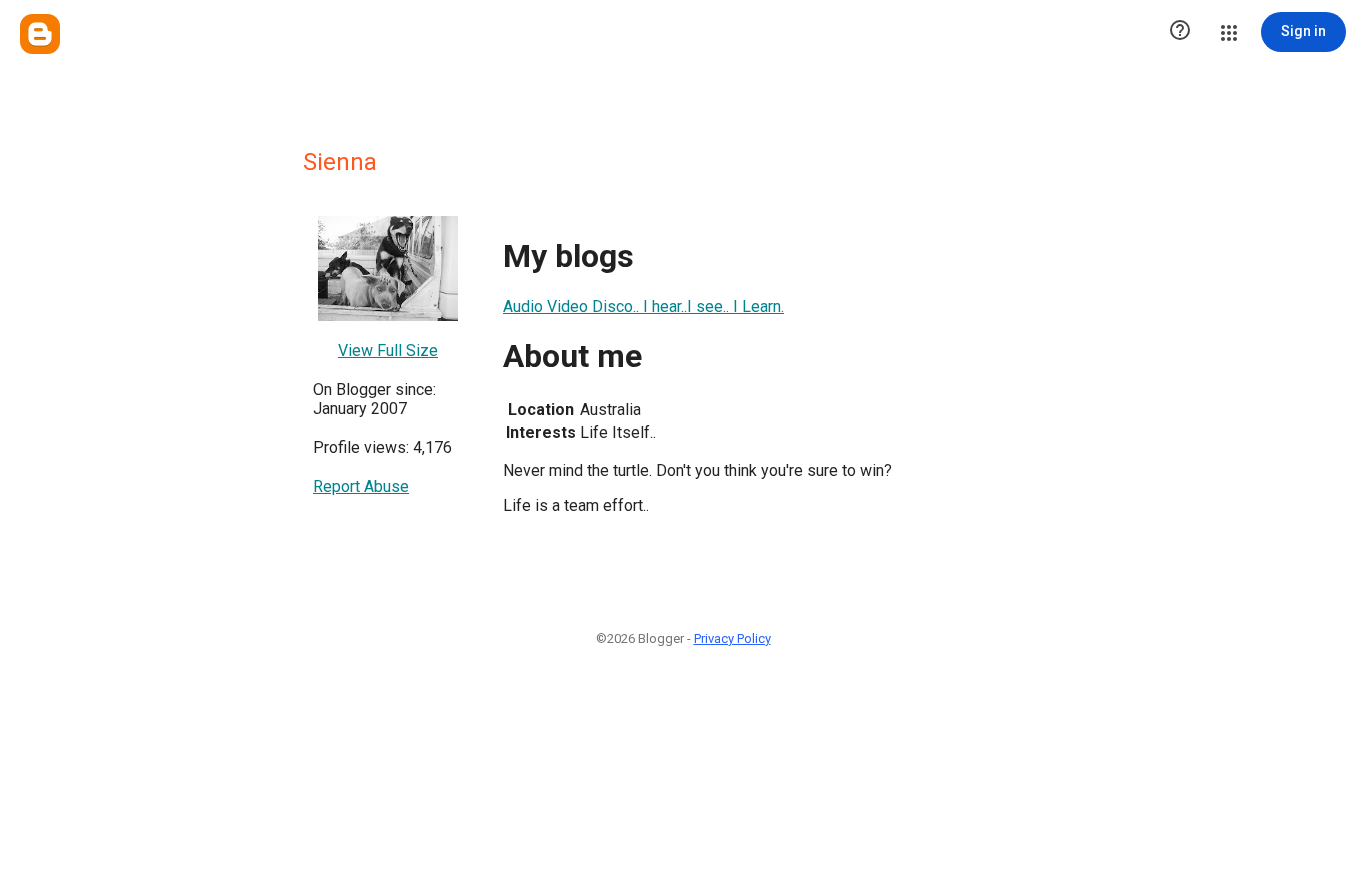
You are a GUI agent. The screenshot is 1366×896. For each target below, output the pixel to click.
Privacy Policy (732, 638)
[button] (1180, 32)
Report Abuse (361, 486)
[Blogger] (40, 34)
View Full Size (388, 350)
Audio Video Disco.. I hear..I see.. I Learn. (643, 306)
